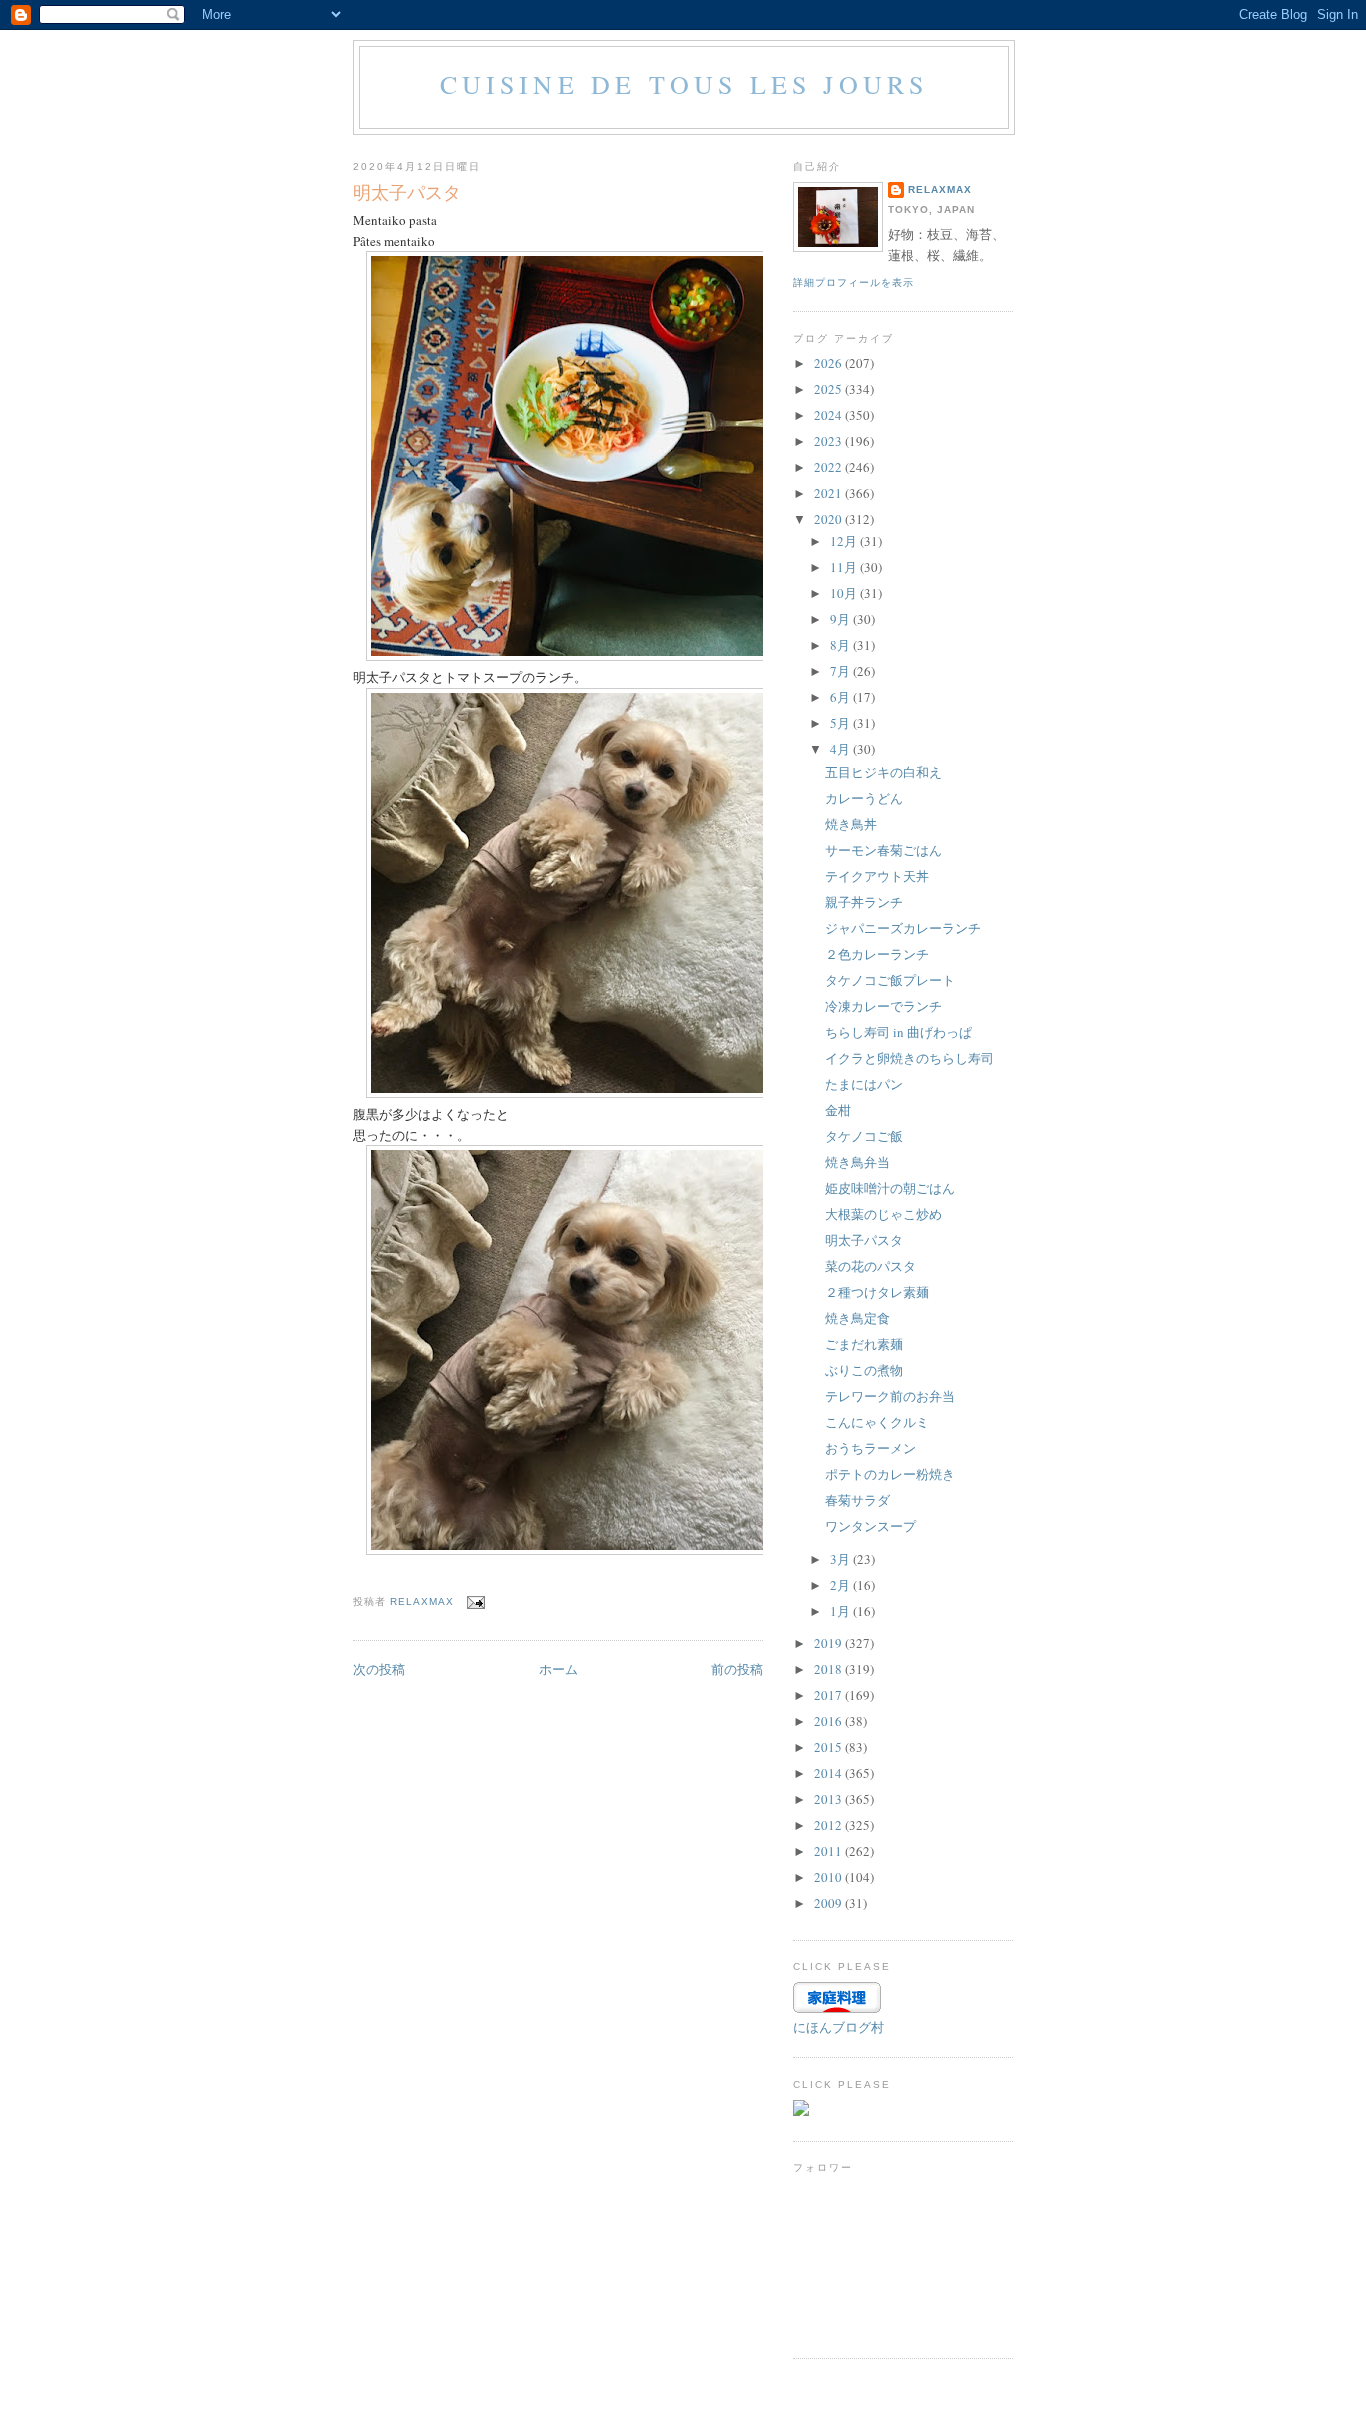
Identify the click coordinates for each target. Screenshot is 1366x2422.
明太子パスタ (864, 1240)
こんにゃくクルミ (877, 1422)
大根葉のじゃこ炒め (883, 1214)
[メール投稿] (475, 1601)
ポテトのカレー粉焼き (890, 1474)
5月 (841, 723)
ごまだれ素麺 (864, 1344)
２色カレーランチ (877, 954)
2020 (829, 519)
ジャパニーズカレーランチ (903, 928)
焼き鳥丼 (851, 824)
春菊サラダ (857, 1500)
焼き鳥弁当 (857, 1162)
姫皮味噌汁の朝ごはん (890, 1188)
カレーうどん (864, 798)
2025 (829, 389)
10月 (845, 593)
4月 (841, 749)
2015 (829, 1747)
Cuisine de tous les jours (684, 84)
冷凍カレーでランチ (883, 1006)
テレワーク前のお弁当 (890, 1396)
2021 (829, 493)
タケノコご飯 (864, 1136)
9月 (841, 619)
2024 (829, 415)
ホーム (558, 1669)
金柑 (838, 1110)
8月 (841, 645)
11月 (845, 567)
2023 (829, 441)
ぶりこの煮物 (864, 1370)
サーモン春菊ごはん (883, 850)
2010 (829, 1877)
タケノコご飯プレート (890, 980)
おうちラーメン (870, 1448)
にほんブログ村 (838, 2027)
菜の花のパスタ (870, 1266)
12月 (845, 541)
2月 (841, 1585)
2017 (829, 1695)
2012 (829, 1825)
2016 (829, 1721)
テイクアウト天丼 (877, 876)
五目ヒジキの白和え (883, 772)
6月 (841, 697)
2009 (829, 1903)
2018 (829, 1669)
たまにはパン (864, 1084)
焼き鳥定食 (857, 1318)
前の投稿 (737, 1669)
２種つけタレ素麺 (877, 1292)
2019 (829, 1643)
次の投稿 (379, 1669)
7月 (841, 671)
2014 (829, 1773)
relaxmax (940, 189)
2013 (829, 1799)
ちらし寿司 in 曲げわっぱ (898, 1032)
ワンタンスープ (870, 1526)
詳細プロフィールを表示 (853, 282)
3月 (841, 1559)
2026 (829, 363)
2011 (829, 1851)
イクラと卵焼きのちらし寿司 (909, 1058)
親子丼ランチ (864, 902)
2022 (829, 467)
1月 (841, 1611)
